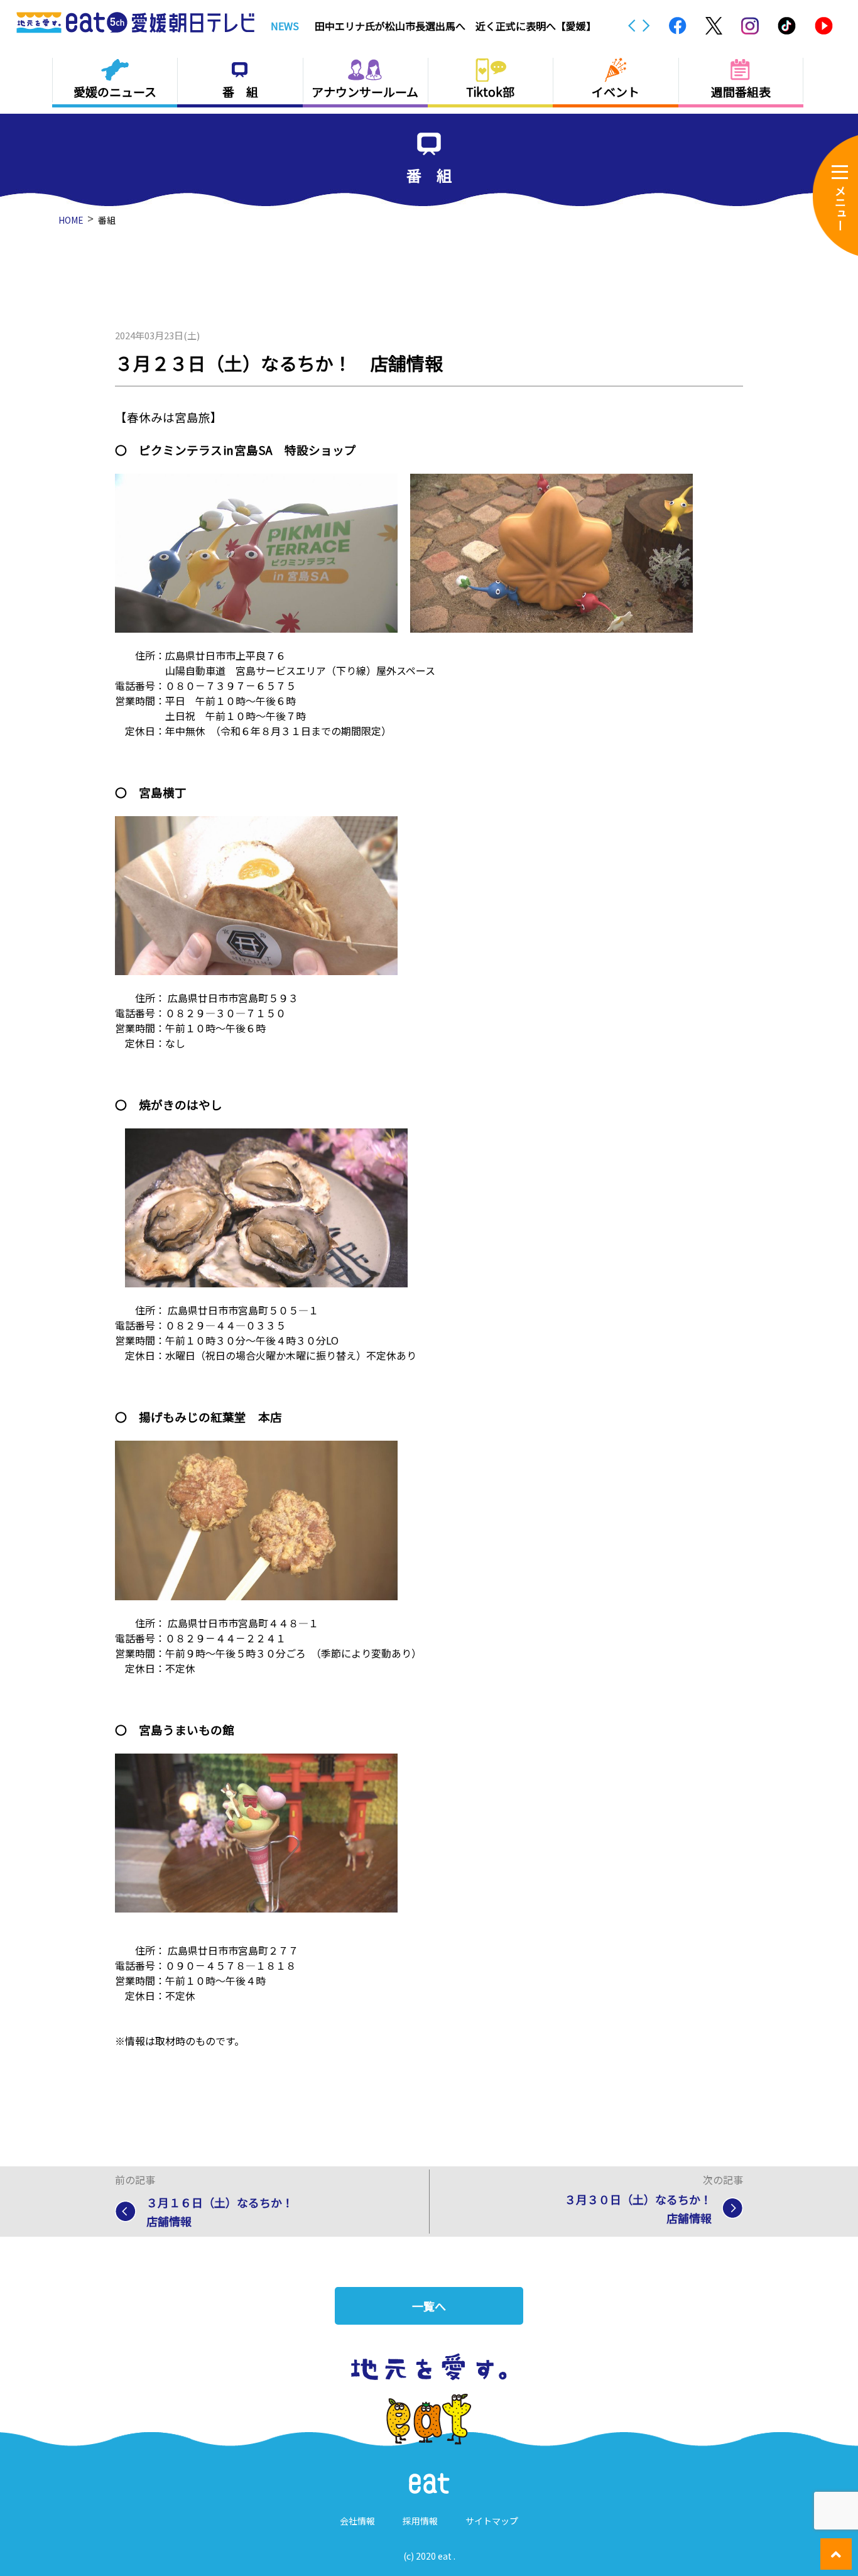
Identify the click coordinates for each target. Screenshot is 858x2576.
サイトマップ (492, 2521)
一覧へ (429, 2306)
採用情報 (420, 2521)
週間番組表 (741, 91)
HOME (71, 220)
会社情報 (357, 2521)
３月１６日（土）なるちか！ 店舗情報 (225, 2212)
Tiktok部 (490, 91)
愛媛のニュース (115, 91)
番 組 (240, 91)
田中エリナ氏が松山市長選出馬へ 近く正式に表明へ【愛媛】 (455, 26)
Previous (632, 26)
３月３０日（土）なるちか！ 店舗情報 (644, 2208)
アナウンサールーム (365, 91)
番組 (107, 220)
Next (646, 26)
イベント (616, 91)
